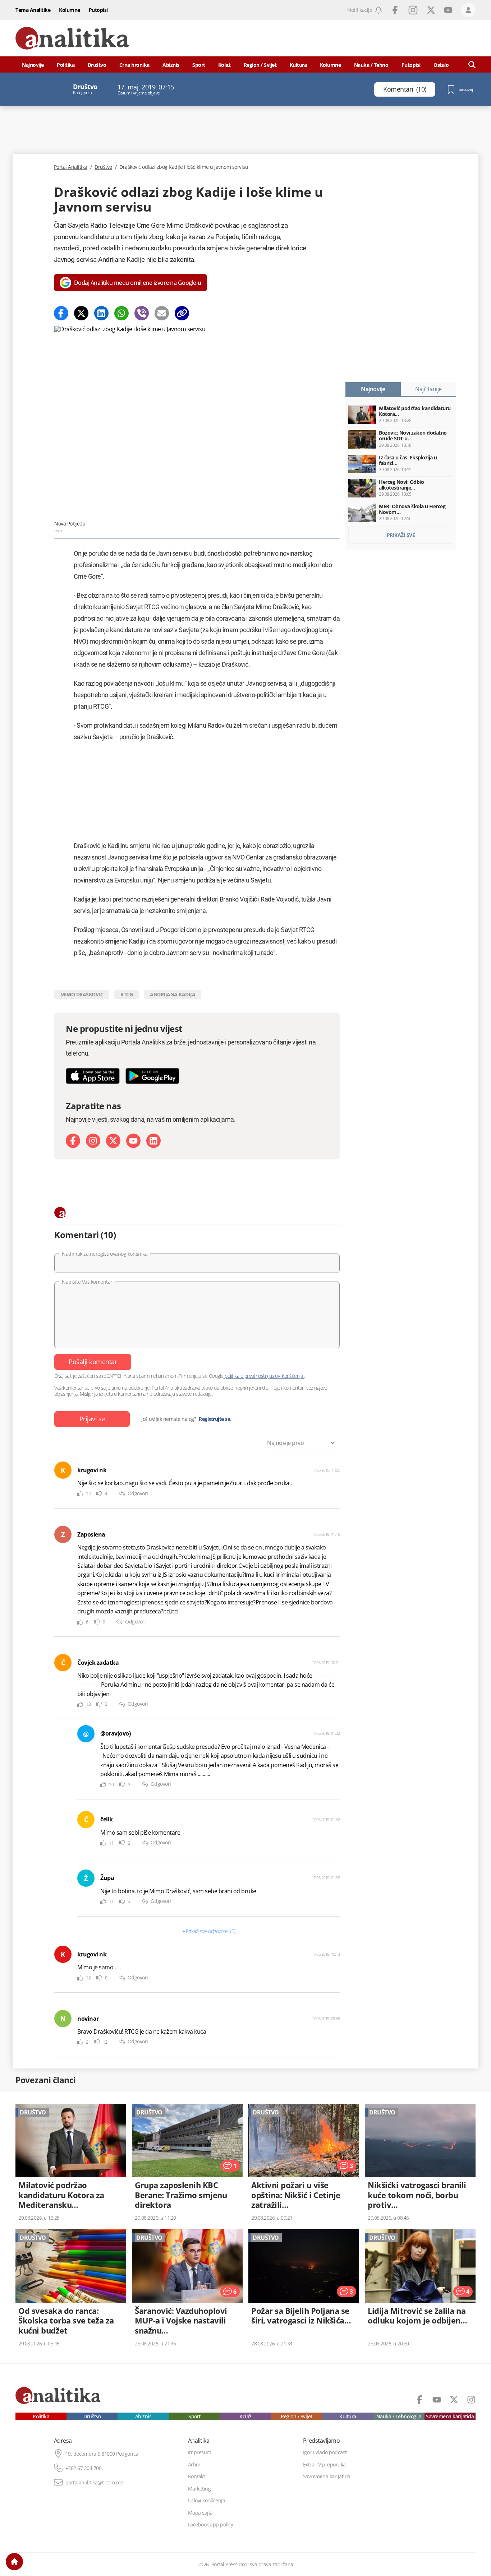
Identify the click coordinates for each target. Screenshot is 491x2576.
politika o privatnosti (245, 1376)
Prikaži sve (401, 535)
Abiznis (171, 65)
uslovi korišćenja (286, 1376)
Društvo (97, 65)
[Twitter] (81, 313)
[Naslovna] (14, 2562)
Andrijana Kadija (173, 994)
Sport (199, 65)
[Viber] (142, 313)
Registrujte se (214, 1419)
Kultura (298, 65)
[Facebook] (61, 313)
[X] (113, 1141)
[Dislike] (99, 1494)
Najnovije (33, 65)
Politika (66, 65)
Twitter (431, 10)
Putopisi (98, 10)
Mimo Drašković (82, 994)
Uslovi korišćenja (207, 2501)
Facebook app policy (211, 2525)
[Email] (162, 313)
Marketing (199, 2489)
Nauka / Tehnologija (399, 2417)
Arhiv (194, 2465)
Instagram (413, 10)
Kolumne (70, 10)
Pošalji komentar (93, 1362)
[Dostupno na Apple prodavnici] (93, 1076)
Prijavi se (92, 1419)
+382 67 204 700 (84, 2468)
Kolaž (224, 65)
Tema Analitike (33, 10)
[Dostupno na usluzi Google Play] (152, 1076)
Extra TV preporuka (324, 2465)
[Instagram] (93, 1141)
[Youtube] (133, 1141)
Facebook (395, 10)
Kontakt (197, 2477)
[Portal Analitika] (72, 38)
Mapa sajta (200, 2513)
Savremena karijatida (450, 2417)
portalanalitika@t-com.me (94, 2483)
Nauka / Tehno (371, 65)
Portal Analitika (71, 167)
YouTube (448, 10)
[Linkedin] (101, 313)
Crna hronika (134, 65)
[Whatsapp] (121, 313)
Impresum (200, 2452)
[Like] (80, 1494)
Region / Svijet (260, 65)
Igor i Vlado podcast (325, 2452)
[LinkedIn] (153, 1141)
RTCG (127, 994)
